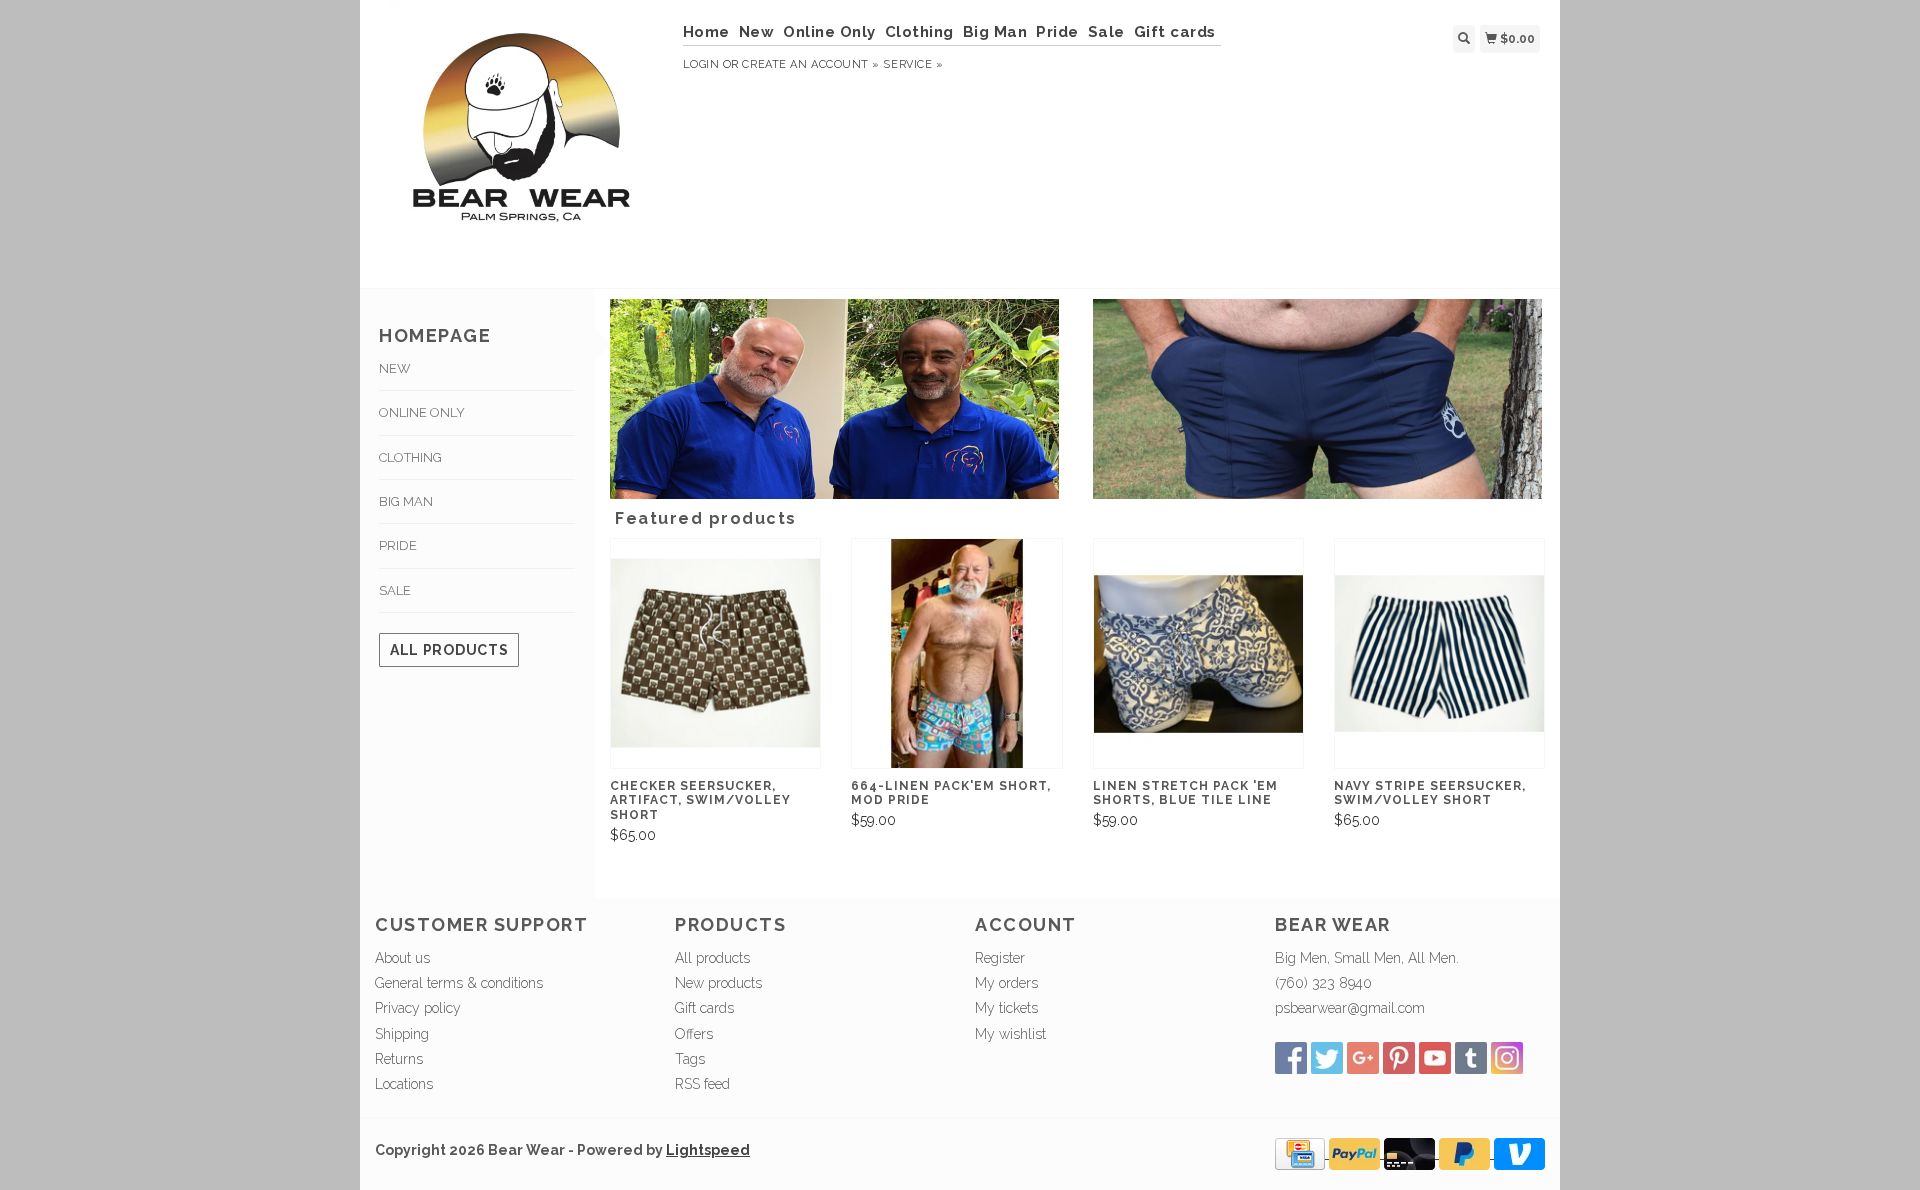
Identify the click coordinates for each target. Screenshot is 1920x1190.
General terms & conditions (459, 983)
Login (701, 64)
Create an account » (810, 64)
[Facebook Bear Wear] (1291, 1058)
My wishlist (1010, 1034)
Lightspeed (708, 1150)
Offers (694, 1034)
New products (718, 983)
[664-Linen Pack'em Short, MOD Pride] (956, 653)
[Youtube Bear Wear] (1435, 1058)
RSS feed (702, 1084)
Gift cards (1175, 32)
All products (449, 650)
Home (706, 32)
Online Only (829, 32)
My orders (1006, 983)
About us (402, 958)
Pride (1057, 32)
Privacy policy (418, 1008)
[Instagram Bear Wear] (1507, 1058)
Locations (404, 1084)
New (757, 32)
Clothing (919, 32)
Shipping (402, 1034)
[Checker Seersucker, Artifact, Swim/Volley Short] (715, 653)
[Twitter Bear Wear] (1327, 1058)
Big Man (995, 32)
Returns (399, 1059)
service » (913, 64)
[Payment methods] (1302, 1153)
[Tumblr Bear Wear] (1471, 1058)
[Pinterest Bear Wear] (1399, 1058)
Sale (1106, 32)
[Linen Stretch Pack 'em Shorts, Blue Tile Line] (1198, 653)
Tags (690, 1059)
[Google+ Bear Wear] (1363, 1058)
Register (1000, 958)
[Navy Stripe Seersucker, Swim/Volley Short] (1439, 653)
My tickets (1006, 1008)
